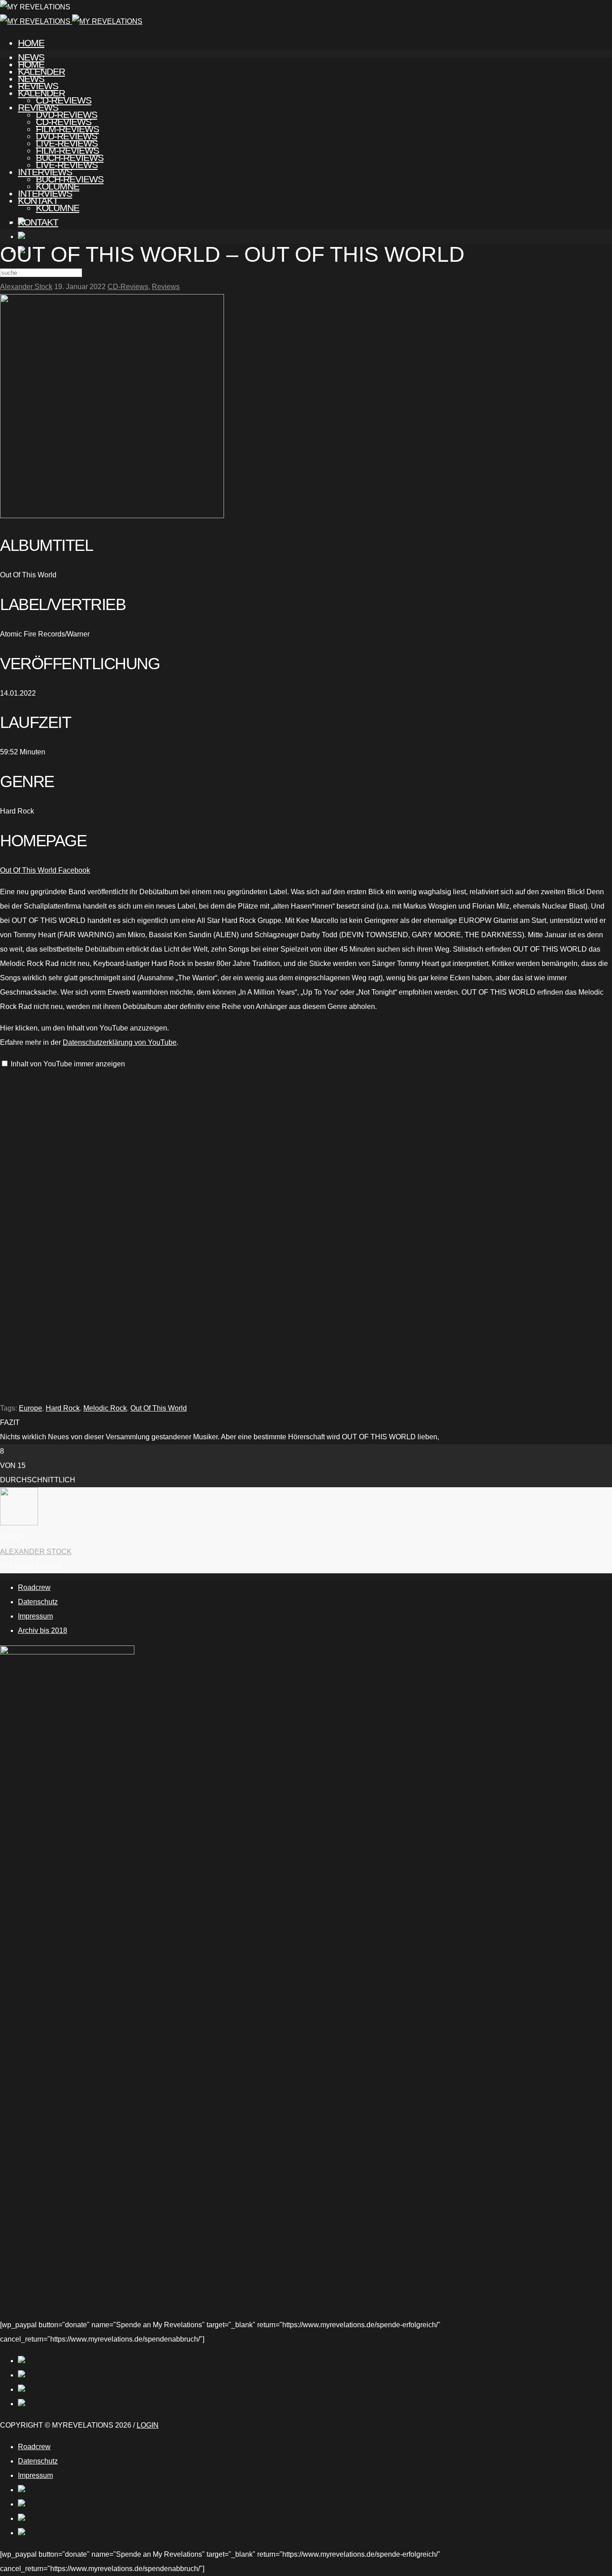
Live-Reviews (67, 165)
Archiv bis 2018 (43, 1630)
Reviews (38, 107)
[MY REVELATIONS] (71, 21)
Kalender (41, 93)
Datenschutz (38, 1602)
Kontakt (38, 222)
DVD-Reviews (67, 136)
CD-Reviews (64, 122)
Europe (30, 1408)
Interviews (45, 193)
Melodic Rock (105, 1408)
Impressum (35, 1616)
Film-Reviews (67, 150)
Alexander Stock (26, 287)
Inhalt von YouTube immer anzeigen (68, 1064)
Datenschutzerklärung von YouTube (120, 1042)
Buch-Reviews (70, 179)
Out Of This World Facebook (45, 870)
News (31, 79)
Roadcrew (34, 1587)
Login (148, 2425)
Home (31, 43)
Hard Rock (63, 1408)
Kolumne (58, 208)
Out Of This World (159, 1408)
